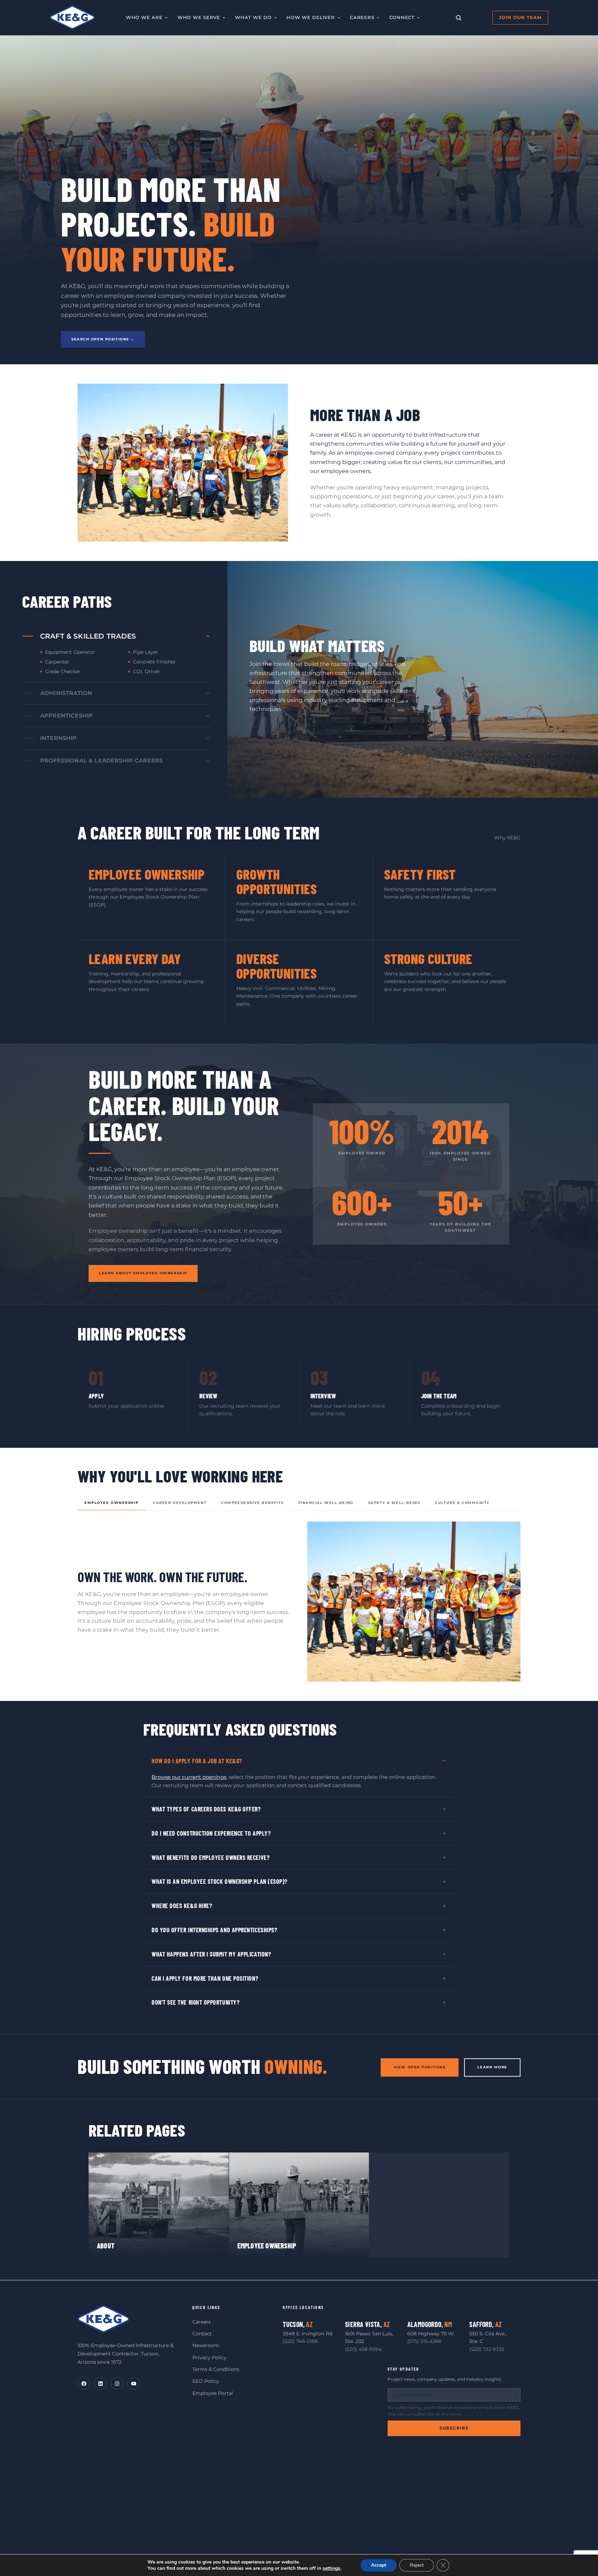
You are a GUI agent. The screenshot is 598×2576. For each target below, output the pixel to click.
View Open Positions (420, 2067)
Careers (362, 17)
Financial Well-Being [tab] (326, 1503)
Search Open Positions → (103, 339)
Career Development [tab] (180, 1503)
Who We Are (144, 17)
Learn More (492, 2067)
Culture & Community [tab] (462, 1503)
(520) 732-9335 (487, 2349)
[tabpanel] (299, 1602)
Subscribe (454, 2428)
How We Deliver (311, 17)
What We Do (253, 17)
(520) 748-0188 (300, 2341)
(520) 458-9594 (363, 2349)
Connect (402, 17)
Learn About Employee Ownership (143, 1273)
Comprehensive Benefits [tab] (252, 1503)
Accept (379, 2565)
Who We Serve (199, 17)
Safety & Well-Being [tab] (395, 1503)
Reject (417, 2565)
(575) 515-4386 (424, 2341)
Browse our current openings (189, 1777)
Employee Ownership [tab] (111, 1503)
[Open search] (459, 18)
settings (331, 2568)
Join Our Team (520, 17)
